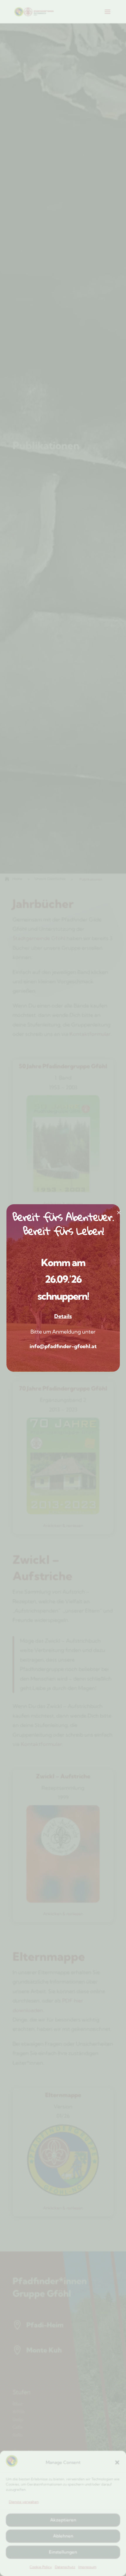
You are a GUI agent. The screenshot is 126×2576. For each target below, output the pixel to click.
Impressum (87, 2567)
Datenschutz (65, 2567)
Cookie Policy (41, 2567)
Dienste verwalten (24, 2502)
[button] (117, 2462)
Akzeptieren (63, 2520)
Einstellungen (63, 2552)
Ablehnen (63, 2536)
